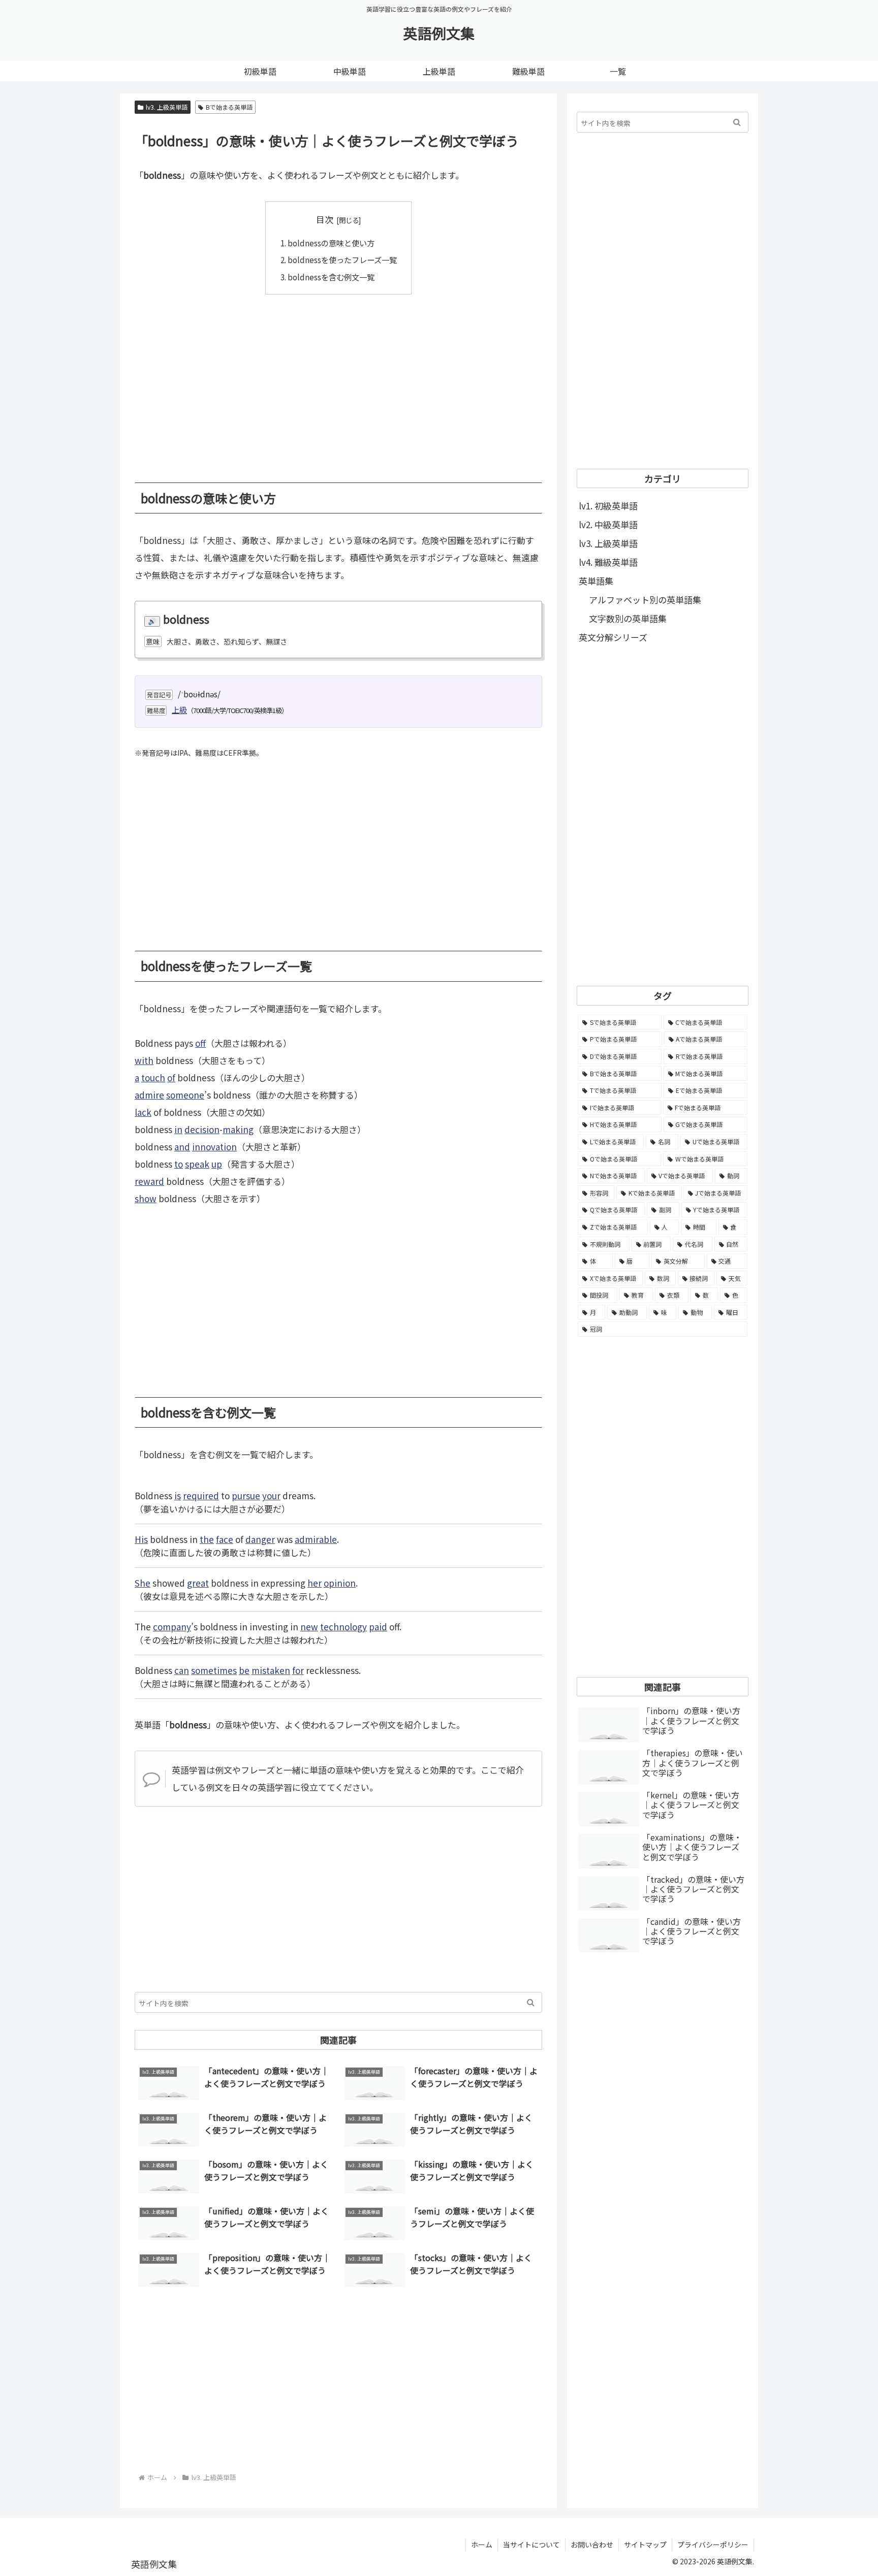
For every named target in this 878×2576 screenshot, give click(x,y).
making (238, 1129)
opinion (340, 1583)
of (171, 1077)
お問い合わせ (592, 2545)
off (200, 1043)
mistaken (271, 1670)
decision (202, 1129)
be (244, 1670)
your (271, 1495)
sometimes (214, 1670)
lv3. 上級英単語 (167, 107)
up (217, 1164)
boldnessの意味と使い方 (331, 243)
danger (260, 1539)
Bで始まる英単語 (229, 107)
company (172, 1627)
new (309, 1627)
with (144, 1060)
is (178, 1495)
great (198, 1583)
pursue (246, 1495)
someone (185, 1095)
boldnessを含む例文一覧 (331, 277)
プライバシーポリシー (713, 2545)
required (201, 1495)
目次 (325, 219)
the (207, 1539)
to (179, 1164)
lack (143, 1112)
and (182, 1147)
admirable (316, 1539)
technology (343, 1627)
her (315, 1583)
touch (153, 1077)
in (178, 1129)
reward (149, 1181)
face (225, 1539)
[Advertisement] (338, 381)
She (143, 1583)
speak (197, 1164)
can (182, 1670)
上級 (179, 710)
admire (149, 1095)
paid (378, 1627)
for (298, 1670)
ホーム (482, 2545)
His (141, 1539)
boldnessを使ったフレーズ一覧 (342, 260)
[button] (531, 2002)
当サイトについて (531, 2545)
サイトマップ (645, 2545)
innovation (214, 1147)
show (146, 1198)
